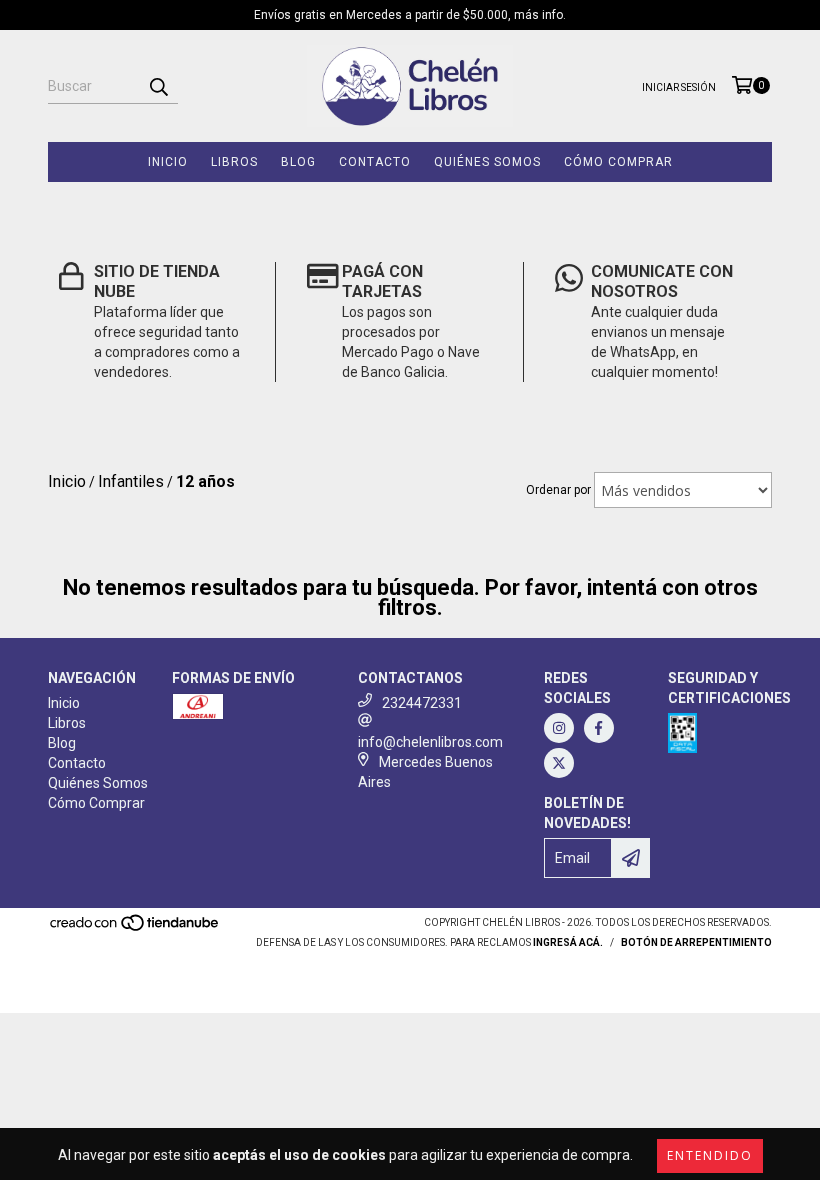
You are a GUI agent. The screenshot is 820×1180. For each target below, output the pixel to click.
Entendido (710, 1155)
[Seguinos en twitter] (559, 763)
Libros (234, 162)
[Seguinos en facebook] (599, 728)
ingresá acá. (568, 942)
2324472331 (422, 703)
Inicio (168, 162)
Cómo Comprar (618, 162)
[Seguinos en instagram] (559, 728)
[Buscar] (158, 86)
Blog (298, 162)
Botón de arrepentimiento (696, 942)
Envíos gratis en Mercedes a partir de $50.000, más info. (410, 15)
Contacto (375, 162)
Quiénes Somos (487, 162)
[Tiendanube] (135, 929)
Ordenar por (558, 490)
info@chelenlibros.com (430, 742)
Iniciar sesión (679, 87)
